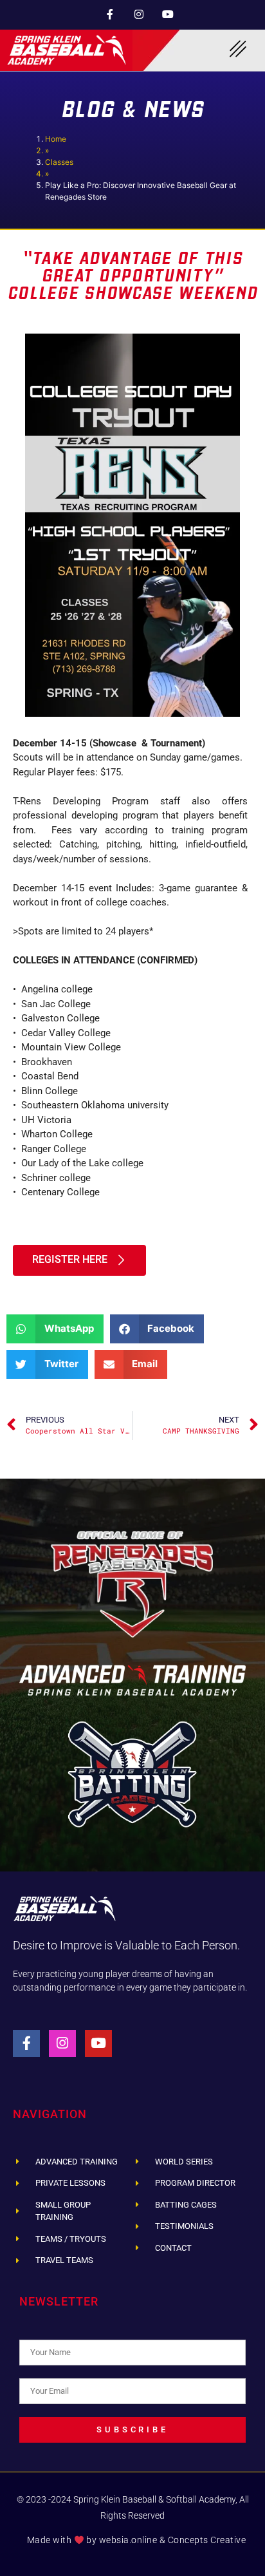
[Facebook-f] (110, 14)
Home (56, 139)
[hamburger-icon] (238, 50)
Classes (59, 162)
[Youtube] (168, 14)
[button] (55, 1329)
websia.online (128, 2540)
